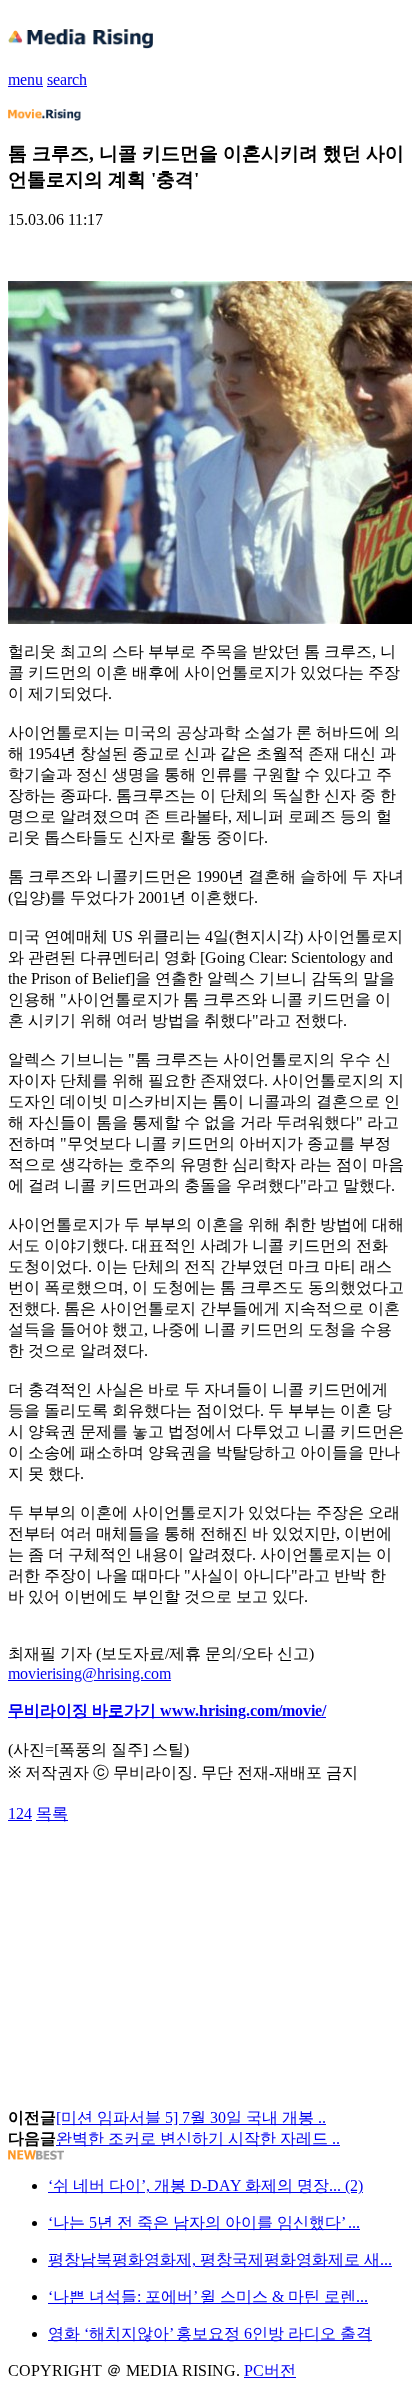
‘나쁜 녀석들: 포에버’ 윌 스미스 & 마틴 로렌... (208, 2296)
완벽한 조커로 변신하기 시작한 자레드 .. (198, 2138)
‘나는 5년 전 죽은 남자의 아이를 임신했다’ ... (204, 2222)
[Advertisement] (168, 1870)
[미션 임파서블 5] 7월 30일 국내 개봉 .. (191, 2117)
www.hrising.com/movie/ (243, 1710)
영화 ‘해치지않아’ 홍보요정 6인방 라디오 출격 (210, 2333)
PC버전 (270, 2370)
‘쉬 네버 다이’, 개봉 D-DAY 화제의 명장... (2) (205, 2185)
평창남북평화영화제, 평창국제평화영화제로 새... (220, 2259)
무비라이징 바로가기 (84, 1710)
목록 (52, 1813)
